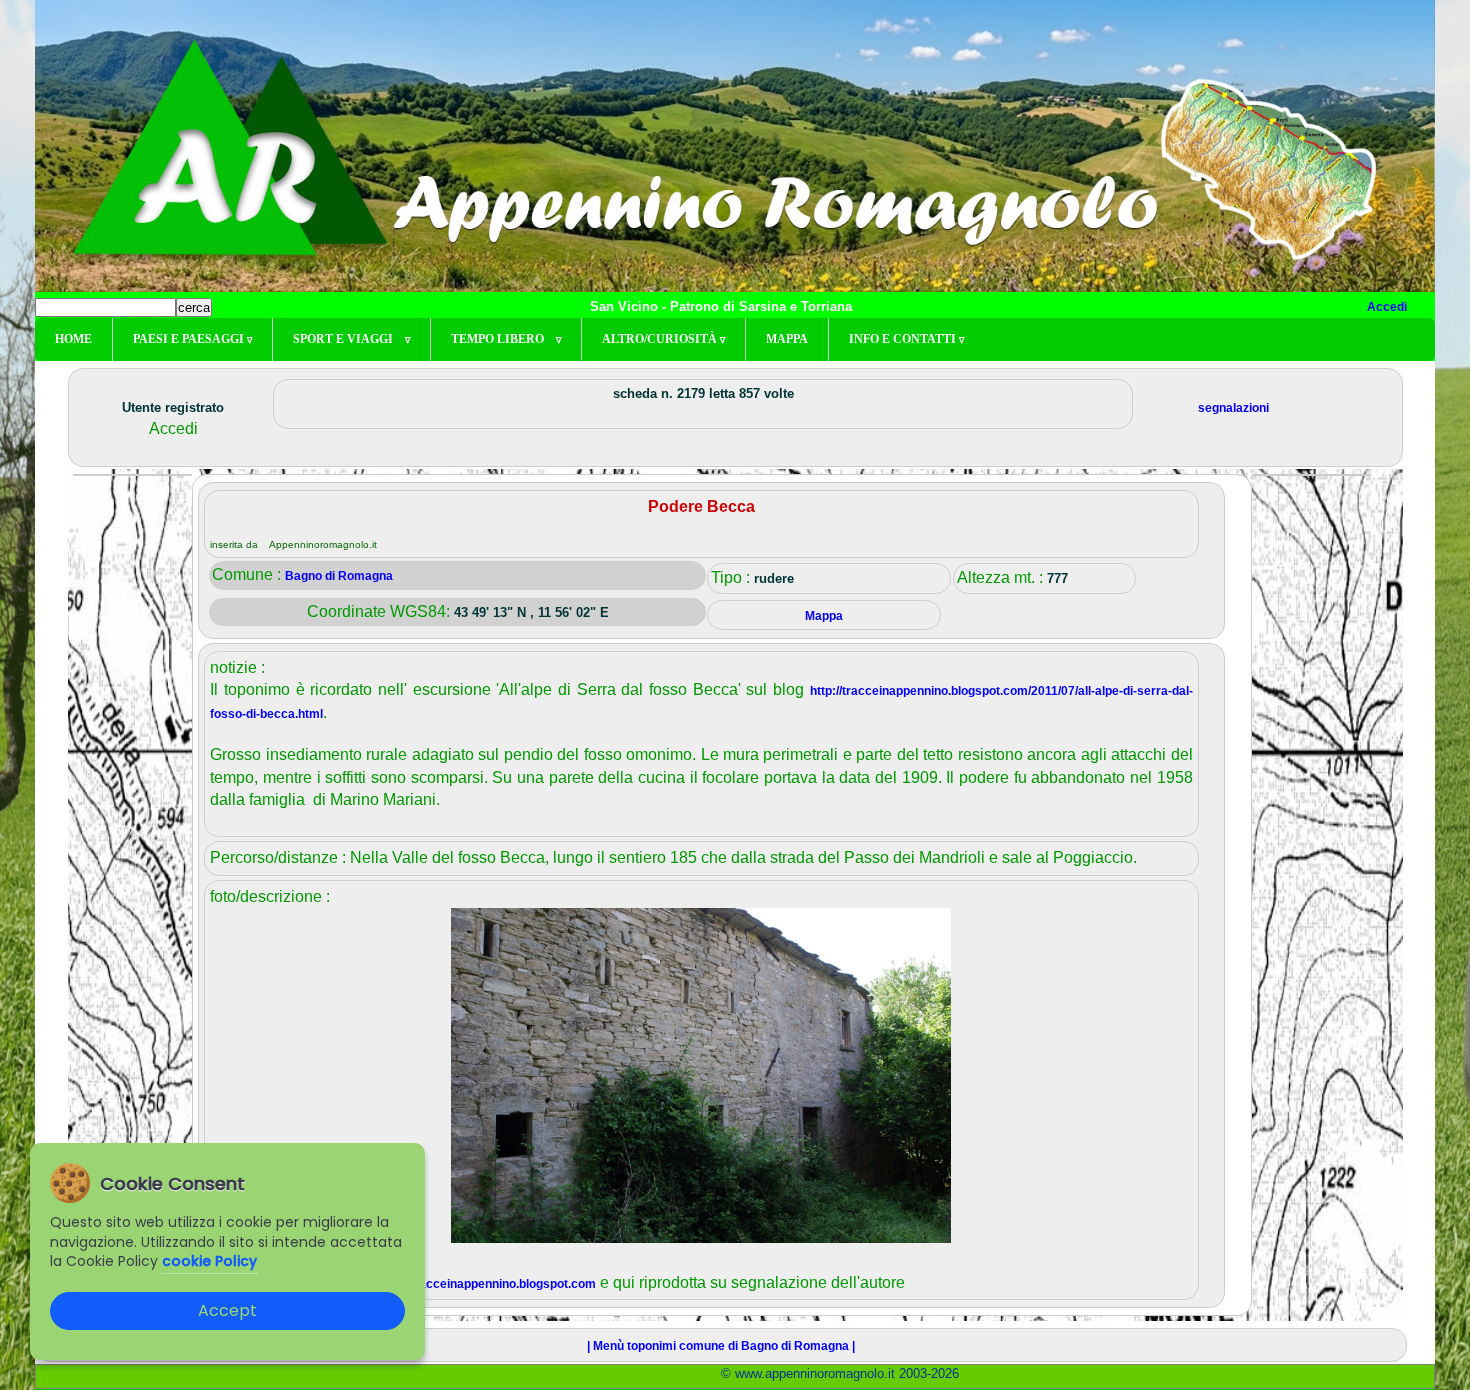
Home (73, 339)
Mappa (787, 339)
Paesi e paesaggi (192, 339)
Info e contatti (906, 339)
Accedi (1387, 307)
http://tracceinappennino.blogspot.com (487, 1284)
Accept (227, 1310)
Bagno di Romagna (339, 576)
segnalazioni (1233, 408)
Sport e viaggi (351, 339)
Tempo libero (506, 339)
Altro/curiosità (663, 339)
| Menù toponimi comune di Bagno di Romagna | (721, 1346)
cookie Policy (209, 1261)
